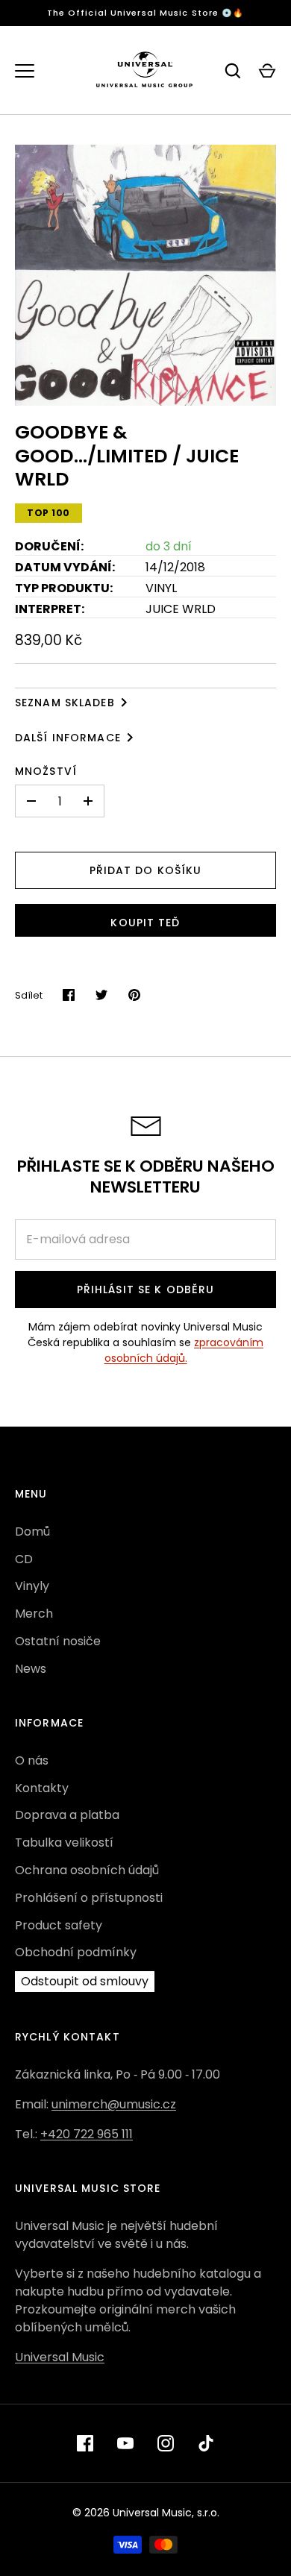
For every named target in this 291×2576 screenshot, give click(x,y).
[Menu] (25, 71)
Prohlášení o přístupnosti (89, 1898)
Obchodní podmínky (76, 1952)
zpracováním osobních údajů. (184, 1350)
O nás (32, 1760)
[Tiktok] (206, 2443)
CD (24, 1559)
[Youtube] (125, 2443)
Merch (34, 1614)
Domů (32, 1532)
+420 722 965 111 (87, 2134)
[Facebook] (85, 2443)
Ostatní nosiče (58, 1641)
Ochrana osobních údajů (87, 1870)
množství (46, 771)
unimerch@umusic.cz (114, 2104)
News (31, 1669)
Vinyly (32, 1586)
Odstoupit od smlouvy (85, 1981)
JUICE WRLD (181, 609)
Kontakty (42, 1788)
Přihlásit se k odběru (146, 1289)
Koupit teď (145, 923)
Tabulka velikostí (64, 1843)
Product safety (59, 1925)
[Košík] (267, 71)
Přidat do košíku (146, 870)
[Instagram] (166, 2443)
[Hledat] (233, 71)
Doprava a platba (67, 1815)
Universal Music (60, 2357)
